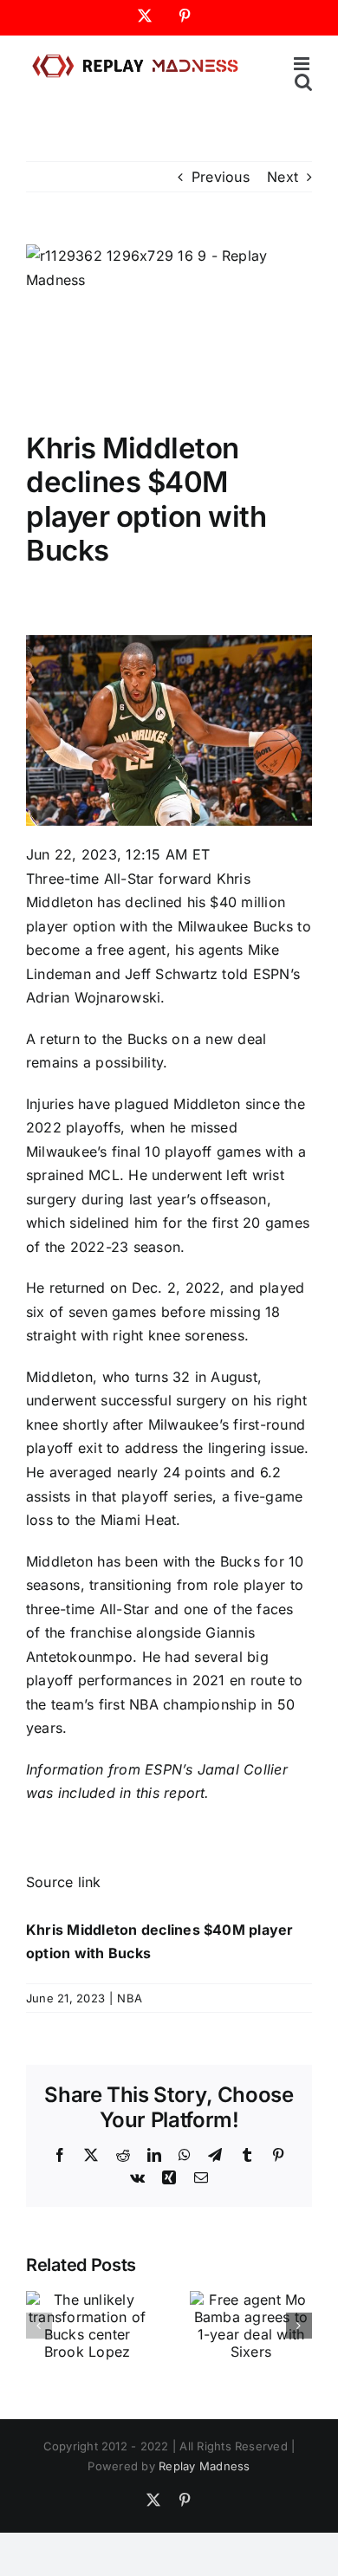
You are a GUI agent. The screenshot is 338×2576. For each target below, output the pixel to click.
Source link (64, 1882)
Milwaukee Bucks (236, 926)
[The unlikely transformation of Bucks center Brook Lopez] (87, 2300)
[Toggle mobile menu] (303, 64)
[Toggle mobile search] (303, 82)
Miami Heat (138, 1520)
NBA (130, 1998)
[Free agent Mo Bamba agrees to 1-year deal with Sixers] (251, 2300)
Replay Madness (204, 2466)
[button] (39, 2326)
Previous (221, 177)
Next (283, 177)
